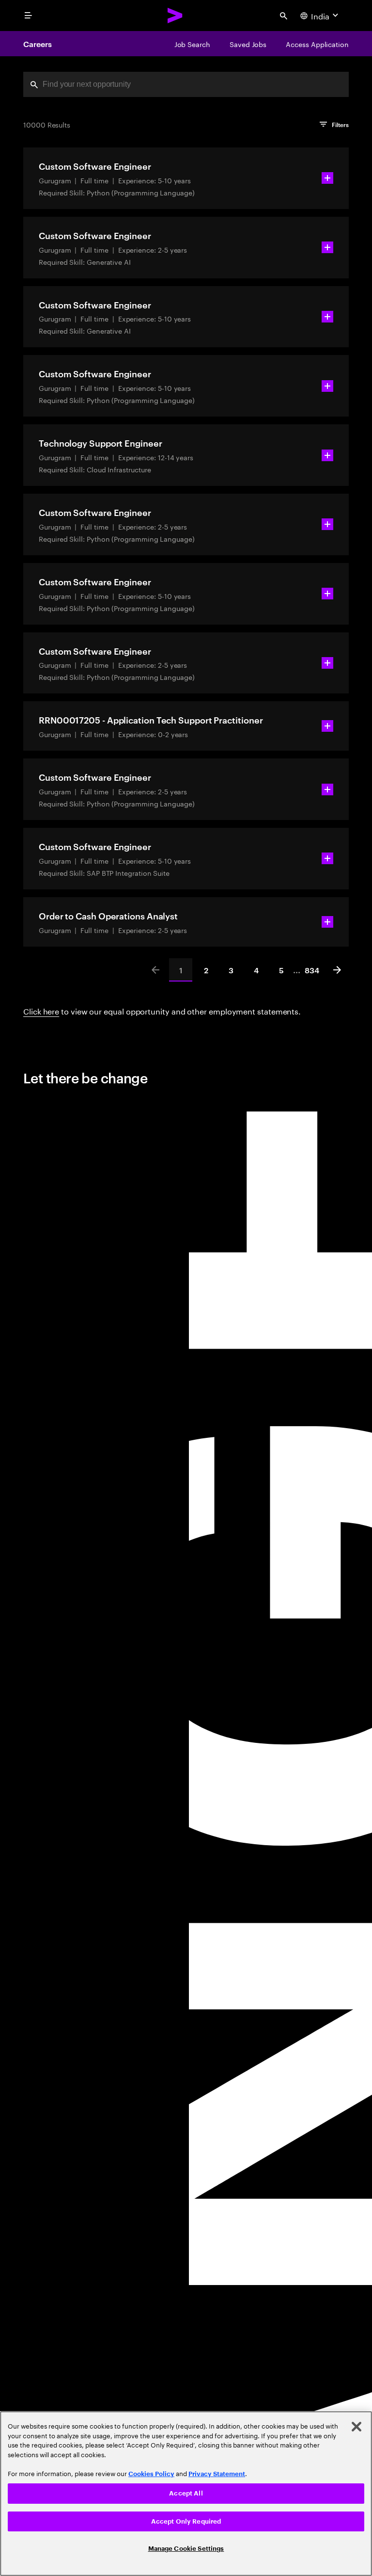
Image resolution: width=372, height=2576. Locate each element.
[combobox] (186, 84)
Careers (37, 44)
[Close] (356, 2427)
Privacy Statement (217, 2474)
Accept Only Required (186, 2521)
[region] (186, 2494)
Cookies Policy (151, 2474)
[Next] (337, 970)
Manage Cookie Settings (186, 2549)
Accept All (186, 2493)
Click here (41, 1010)
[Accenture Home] (175, 16)
